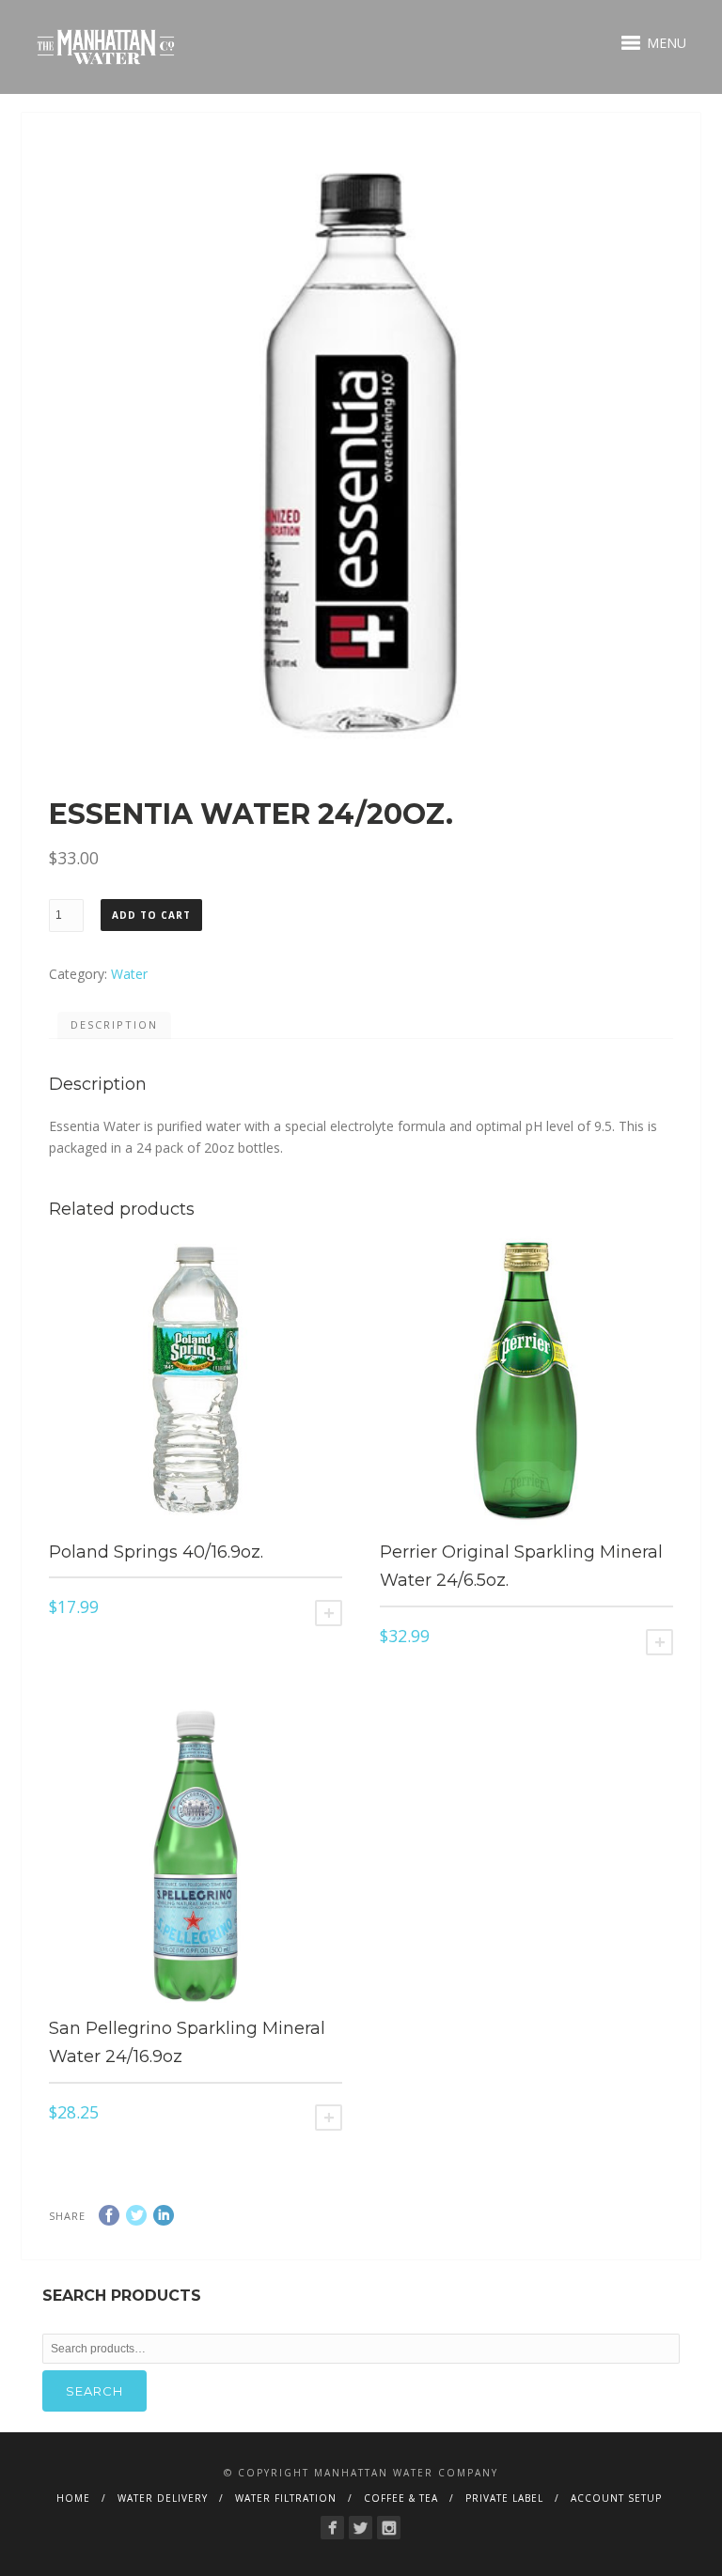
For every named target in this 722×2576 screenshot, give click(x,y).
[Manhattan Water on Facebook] (332, 2528)
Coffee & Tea (401, 2498)
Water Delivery (163, 2498)
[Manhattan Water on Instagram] (389, 2528)
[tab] (114, 1026)
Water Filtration (286, 2498)
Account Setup (616, 2498)
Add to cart (151, 915)
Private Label (504, 2498)
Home (73, 2498)
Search (94, 2391)
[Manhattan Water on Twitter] (361, 2528)
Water (129, 974)
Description (114, 1024)
